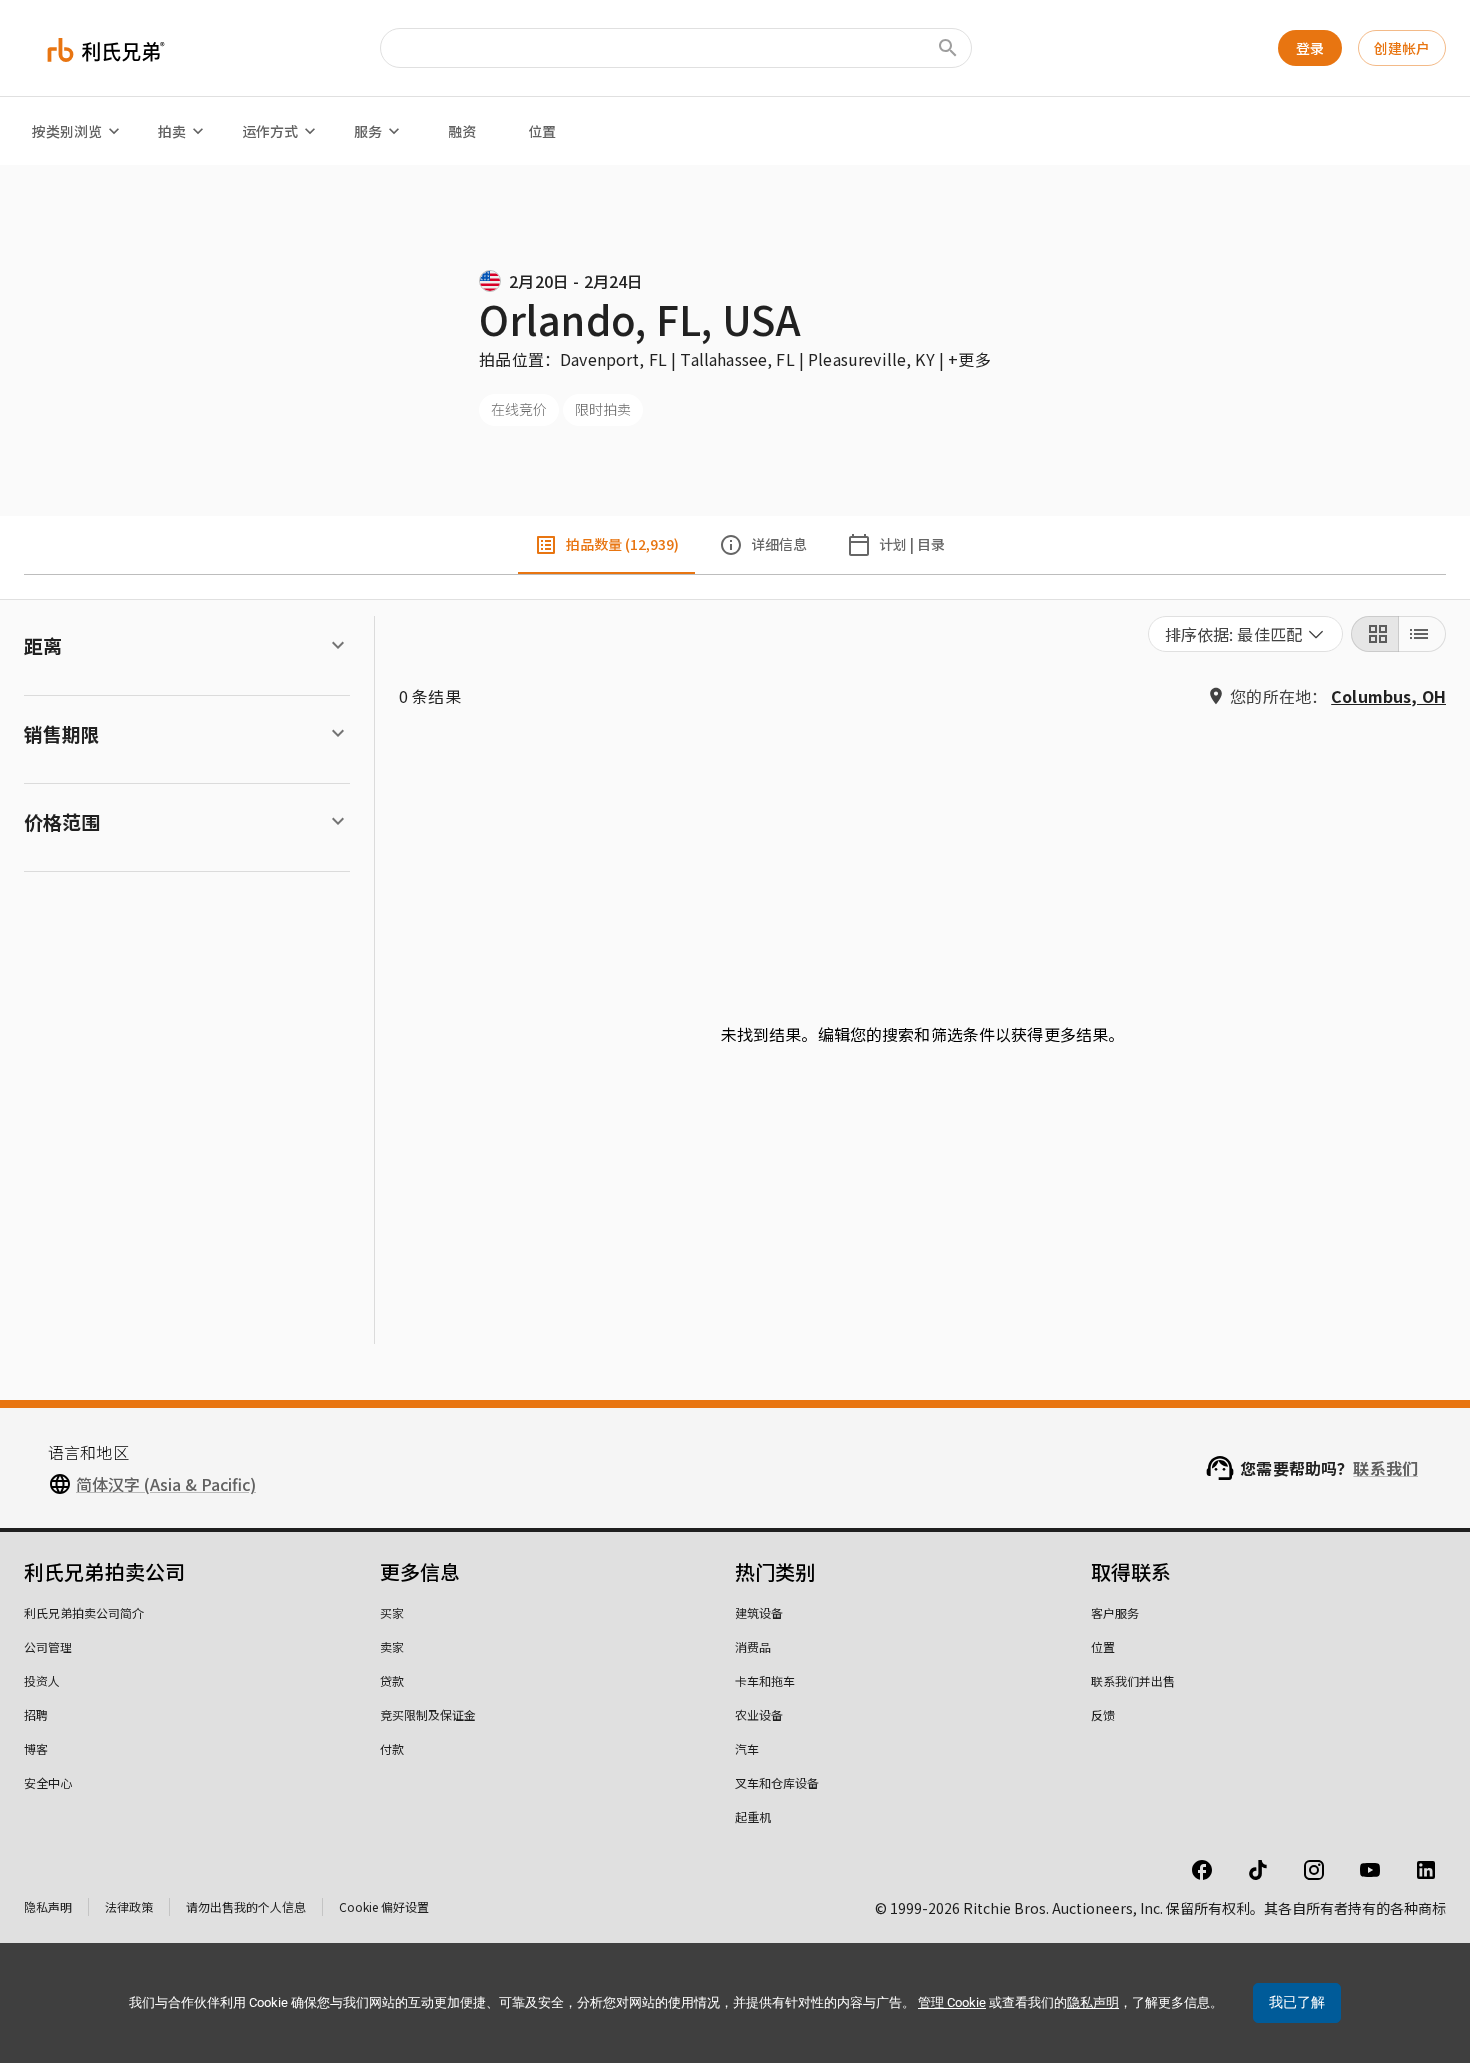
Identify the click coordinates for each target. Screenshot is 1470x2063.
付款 (392, 1748)
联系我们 (1385, 1468)
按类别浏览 (67, 131)
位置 (542, 131)
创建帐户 (1402, 48)
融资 (462, 131)
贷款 (392, 1680)
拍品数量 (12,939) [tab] (622, 544)
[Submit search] (948, 48)
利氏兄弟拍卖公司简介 (84, 1612)
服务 (368, 131)
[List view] (1422, 634)
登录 (1310, 48)
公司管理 (48, 1646)
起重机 (753, 1816)
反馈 (1103, 1714)
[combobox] (1246, 634)
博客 (36, 1748)
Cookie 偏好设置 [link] (384, 1906)
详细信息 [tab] (779, 544)
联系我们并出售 (1133, 1680)
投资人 (42, 1680)
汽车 (747, 1748)
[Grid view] (1375, 634)
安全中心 (48, 1782)
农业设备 (759, 1714)
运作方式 (270, 131)
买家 (392, 1612)
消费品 (753, 1646)
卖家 (392, 1646)
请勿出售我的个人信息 (246, 1906)
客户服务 (1115, 1612)
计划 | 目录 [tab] (912, 544)
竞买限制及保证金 (428, 1714)
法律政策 (129, 1906)
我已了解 (1297, 2002)
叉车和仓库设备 (777, 1782)
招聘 (36, 1714)
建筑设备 (759, 1612)
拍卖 (172, 131)
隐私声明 (48, 1906)
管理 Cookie (952, 2002)
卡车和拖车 (765, 1680)
